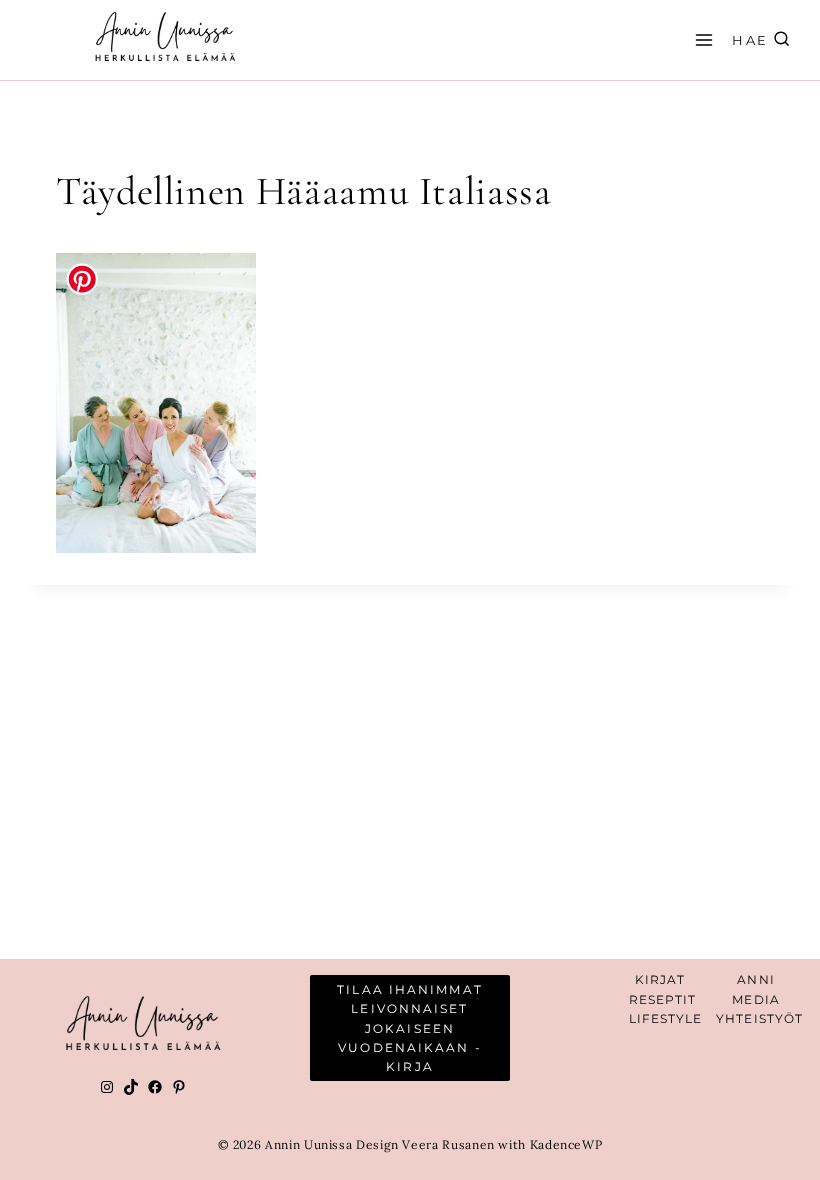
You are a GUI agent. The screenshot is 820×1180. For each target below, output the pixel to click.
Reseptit (663, 999)
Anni (755, 979)
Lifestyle (666, 1018)
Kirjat (660, 979)
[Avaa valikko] (701, 39)
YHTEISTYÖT (759, 1018)
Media (756, 999)
